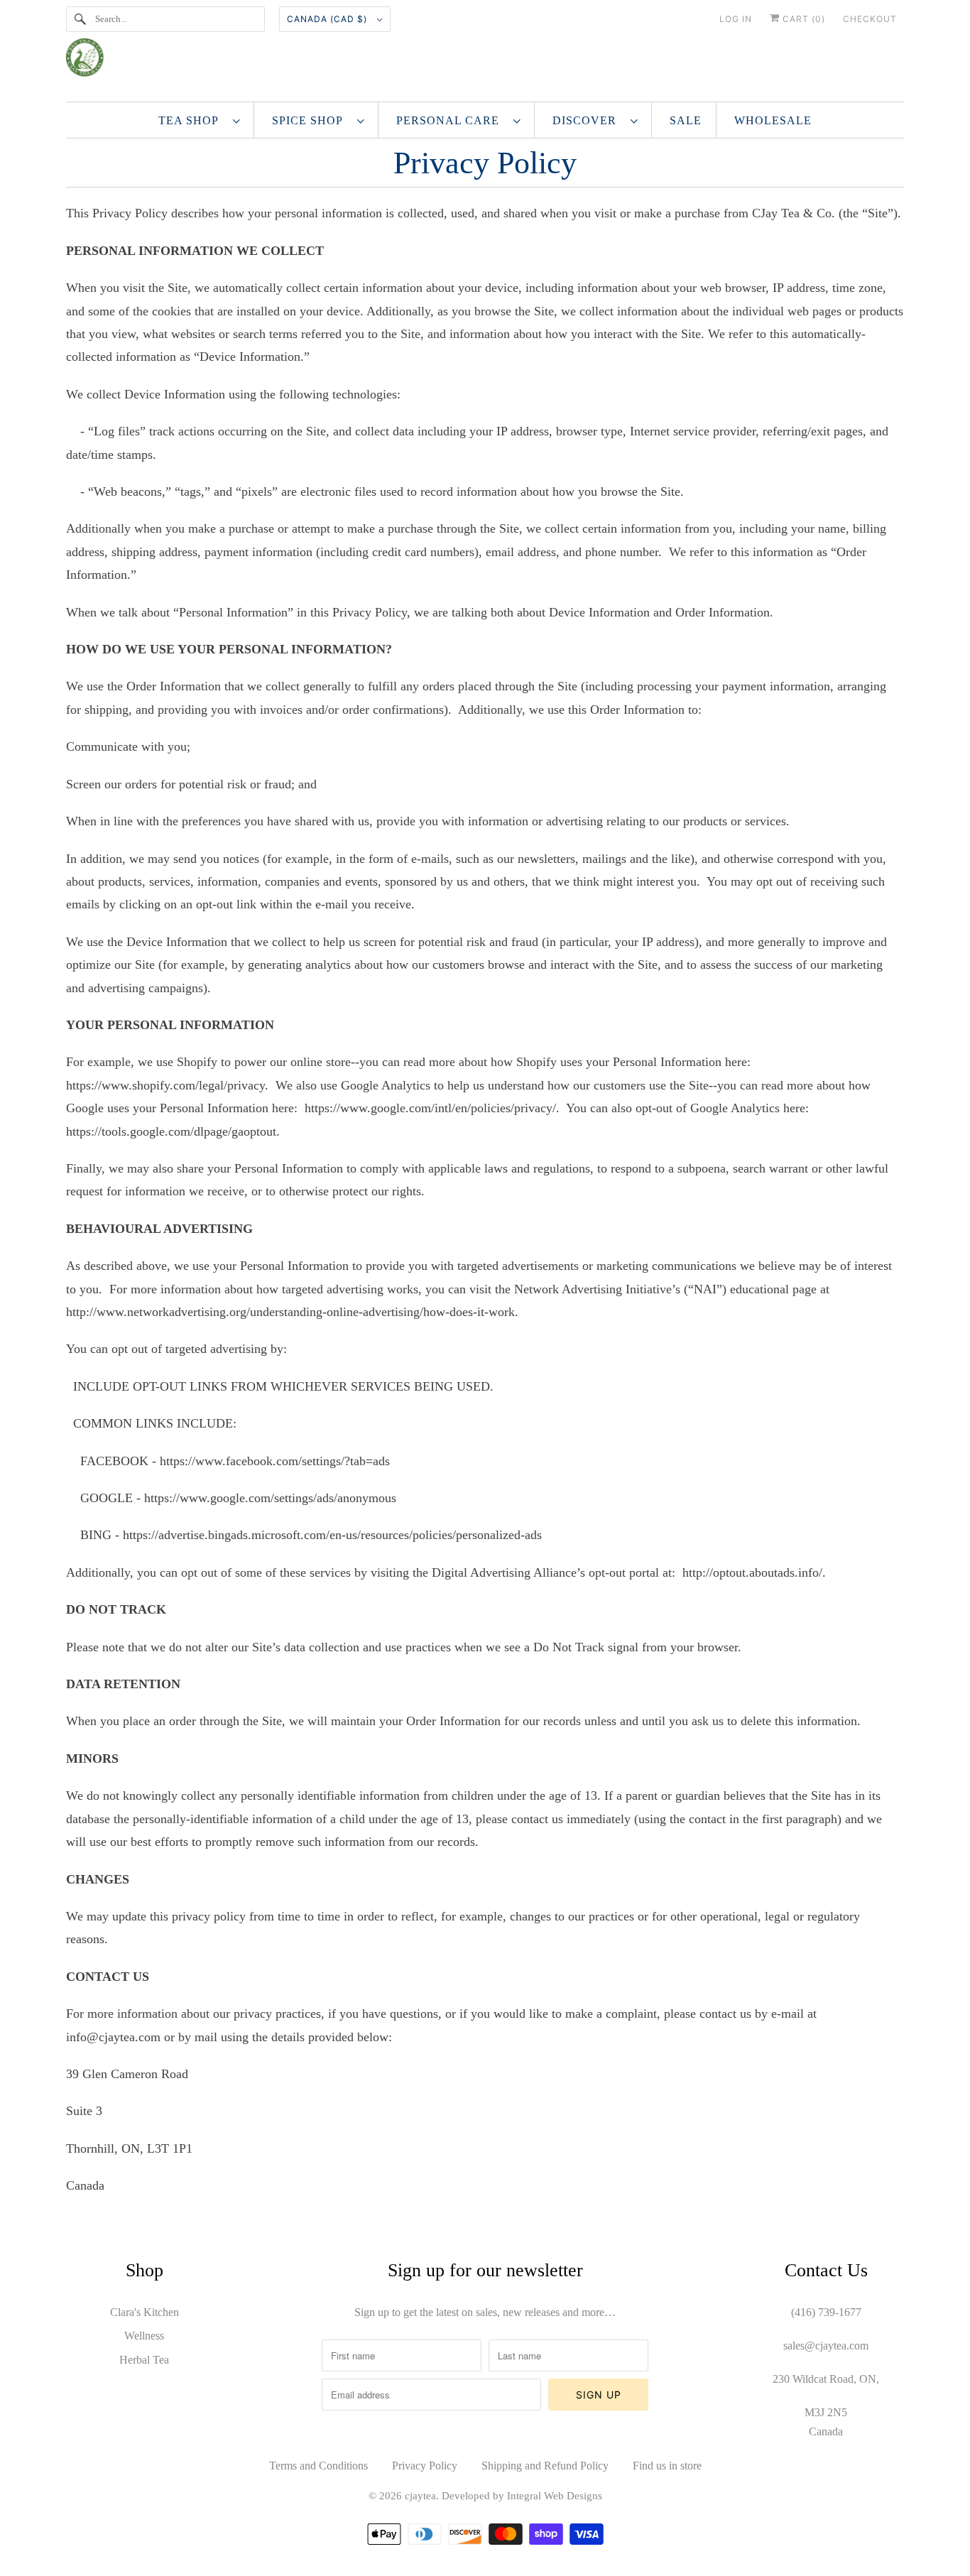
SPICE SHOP (311, 120)
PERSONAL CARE (451, 120)
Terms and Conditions (318, 2466)
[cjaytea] (485, 63)
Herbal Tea (144, 2360)
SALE (686, 120)
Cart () (802, 19)
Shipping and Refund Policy (545, 2466)
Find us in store (667, 2466)
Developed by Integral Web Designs (522, 2496)
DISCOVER (588, 120)
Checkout (870, 19)
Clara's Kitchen (145, 2312)
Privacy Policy (425, 2466)
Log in (736, 19)
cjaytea (420, 2496)
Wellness (144, 2336)
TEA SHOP (192, 120)
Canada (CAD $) (328, 19)
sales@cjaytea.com (826, 2346)
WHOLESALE (773, 120)
